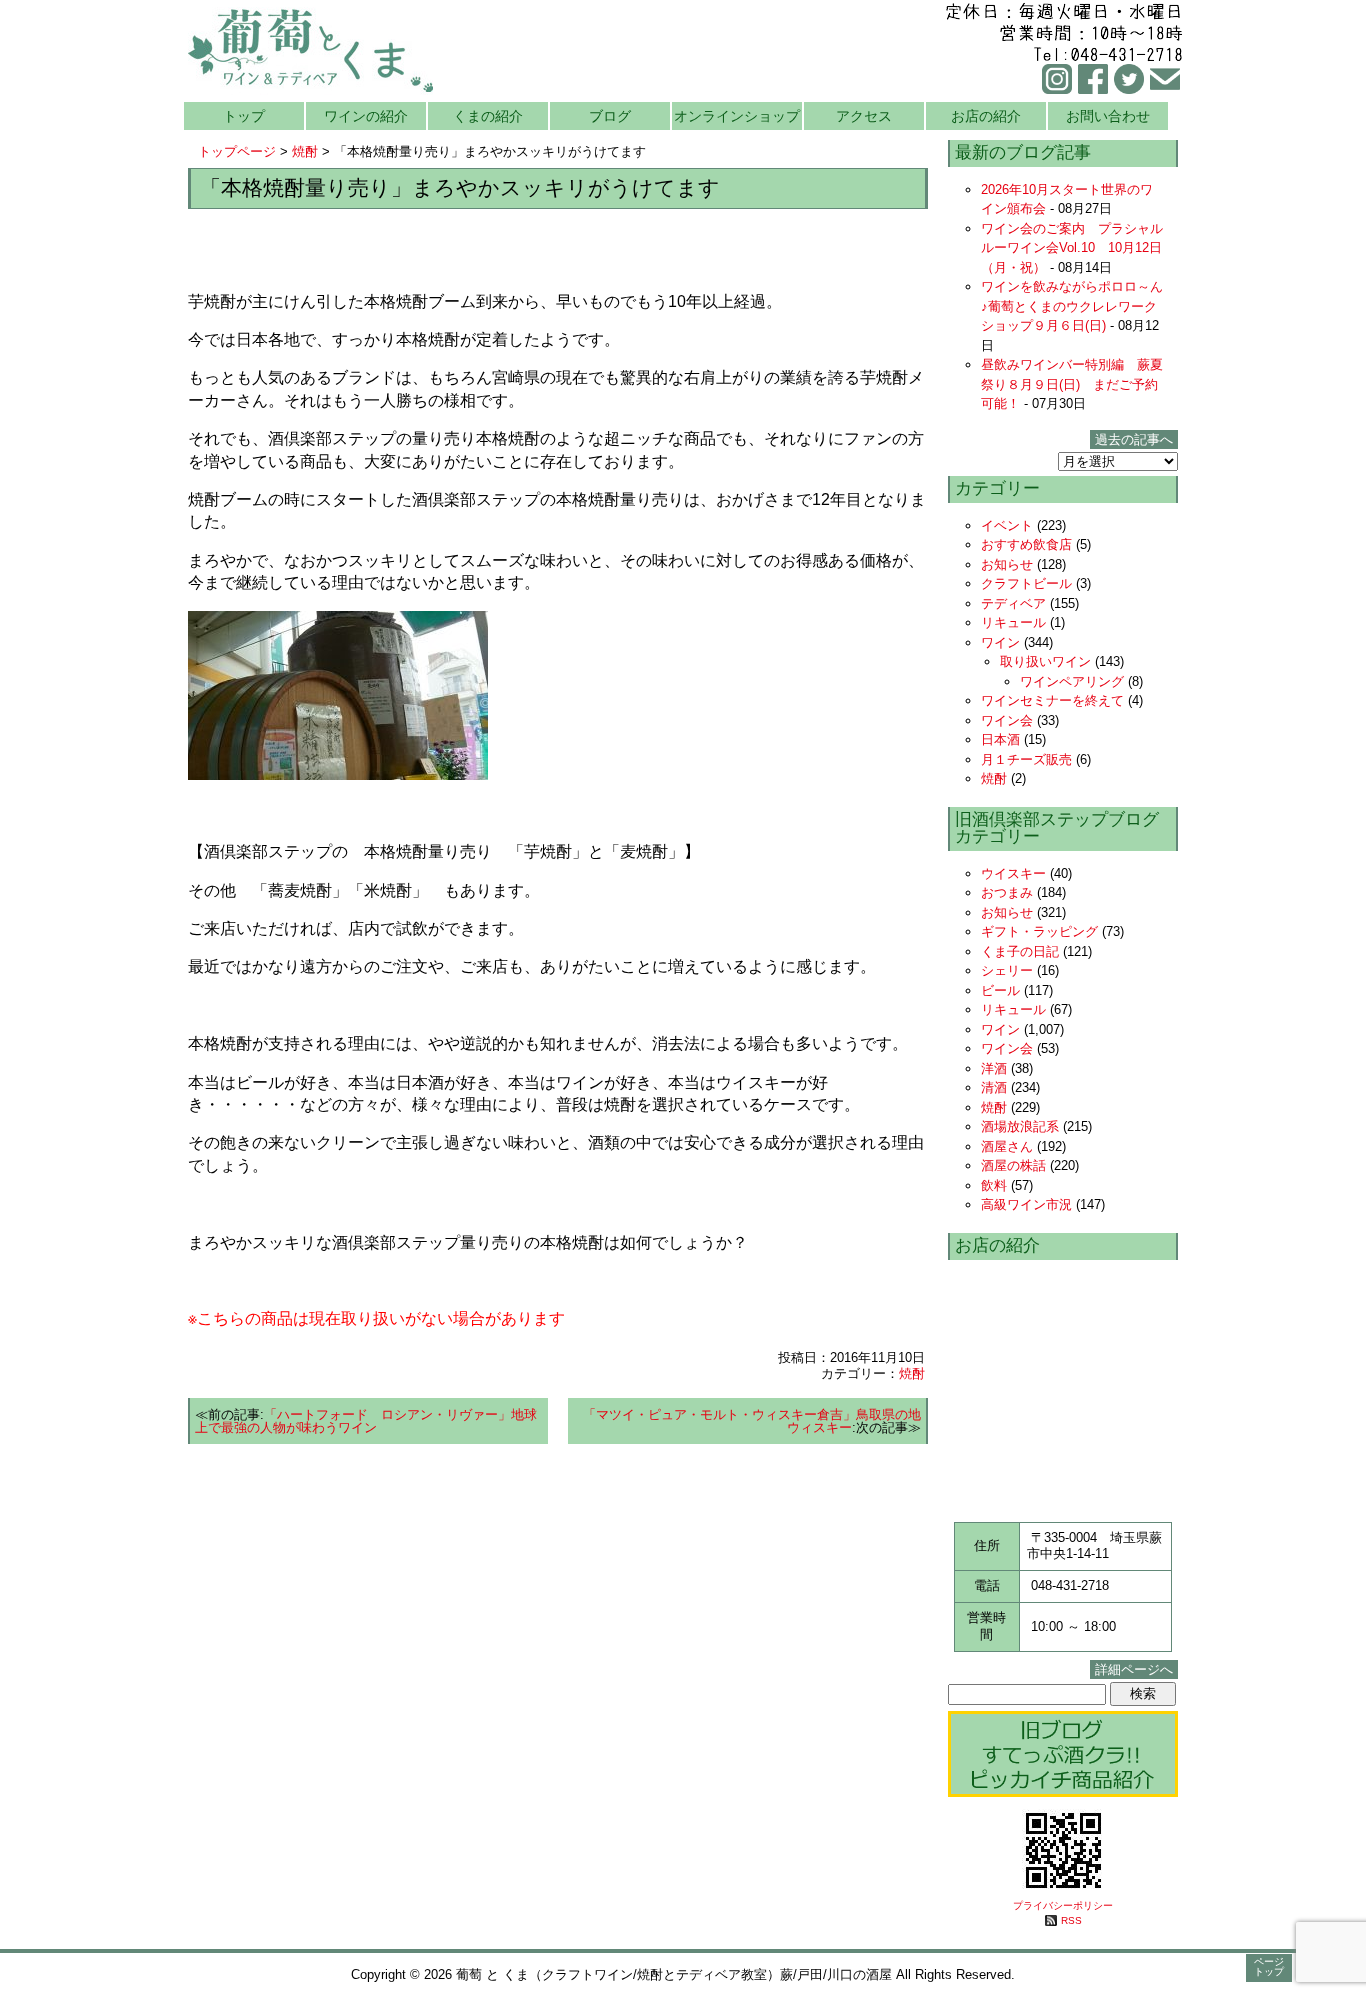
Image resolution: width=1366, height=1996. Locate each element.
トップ (244, 116)
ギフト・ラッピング (1039, 931)
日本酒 (1000, 739)
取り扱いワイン (1045, 661)
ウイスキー (1013, 873)
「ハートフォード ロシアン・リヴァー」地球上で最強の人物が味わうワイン (366, 1421)
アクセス (864, 116)
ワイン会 (1007, 720)
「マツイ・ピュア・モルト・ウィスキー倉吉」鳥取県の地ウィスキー (752, 1421)
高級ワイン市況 (1026, 1204)
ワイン (1000, 642)
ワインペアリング (1072, 681)
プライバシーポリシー (1063, 1905)
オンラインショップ (737, 116)
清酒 (994, 1087)
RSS (1071, 1920)
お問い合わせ (1108, 116)
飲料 (994, 1185)
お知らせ (1007, 564)
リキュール (1013, 622)
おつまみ (1007, 892)
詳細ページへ (1134, 1669)
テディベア (1013, 603)
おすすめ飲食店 (1026, 544)
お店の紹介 (986, 116)
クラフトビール (1026, 583)
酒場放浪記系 (1020, 1126)
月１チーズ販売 (1026, 759)
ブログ (610, 116)
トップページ (237, 151)
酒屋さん (1007, 1146)
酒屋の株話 (1013, 1165)
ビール (1000, 990)
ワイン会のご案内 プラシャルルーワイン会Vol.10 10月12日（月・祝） (1072, 248)
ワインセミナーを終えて (1052, 700)
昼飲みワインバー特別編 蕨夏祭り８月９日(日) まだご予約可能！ (1072, 384)
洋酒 (994, 1068)
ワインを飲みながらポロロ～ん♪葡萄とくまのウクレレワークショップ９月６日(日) (1072, 306)
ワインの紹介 (366, 116)
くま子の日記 (1020, 951)
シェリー (1007, 970)
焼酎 (305, 151)
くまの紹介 (488, 116)
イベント (1007, 525)
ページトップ (1269, 1966)
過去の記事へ (1134, 439)
